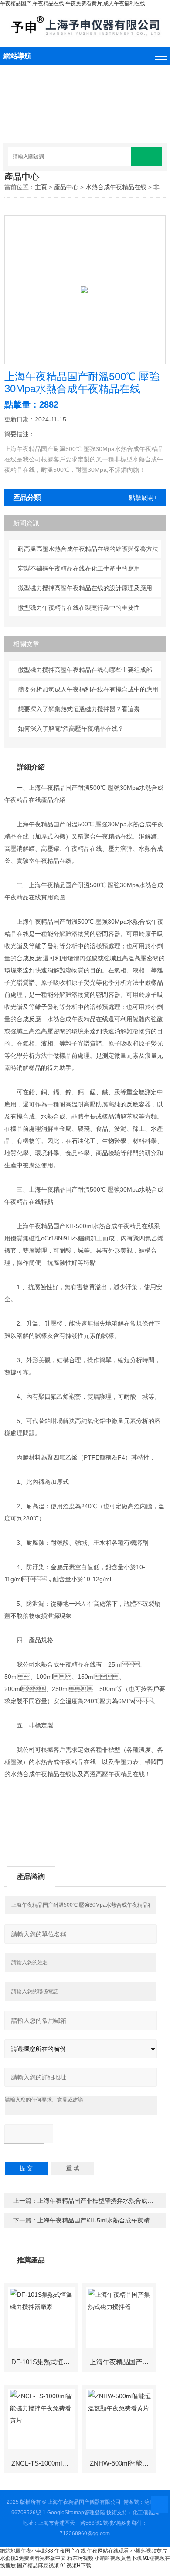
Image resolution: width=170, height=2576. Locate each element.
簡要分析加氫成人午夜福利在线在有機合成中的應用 (88, 689)
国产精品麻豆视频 (38, 2566)
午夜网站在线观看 (108, 2551)
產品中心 (66, 187)
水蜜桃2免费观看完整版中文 (33, 2558)
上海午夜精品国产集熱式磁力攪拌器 (123, 2362)
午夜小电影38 (37, 2551)
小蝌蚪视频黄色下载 (118, 2558)
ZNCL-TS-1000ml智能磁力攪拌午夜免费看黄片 (44, 2463)
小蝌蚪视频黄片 (149, 2551)
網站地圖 (10, 2551)
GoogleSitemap (66, 2513)
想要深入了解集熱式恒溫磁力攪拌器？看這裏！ (82, 709)
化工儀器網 (146, 2513)
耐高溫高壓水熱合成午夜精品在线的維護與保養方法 (88, 549)
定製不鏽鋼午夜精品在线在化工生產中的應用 (79, 568)
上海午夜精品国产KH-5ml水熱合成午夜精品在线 (103, 2220)
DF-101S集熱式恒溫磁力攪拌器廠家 (44, 2362)
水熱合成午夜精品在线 (116, 187)
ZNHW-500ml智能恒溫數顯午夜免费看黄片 (123, 2463)
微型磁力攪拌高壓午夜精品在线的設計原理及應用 (85, 588)
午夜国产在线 (70, 2551)
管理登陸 (95, 2513)
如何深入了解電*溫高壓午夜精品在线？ (71, 728)
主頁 (41, 187)
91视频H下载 (76, 2566)
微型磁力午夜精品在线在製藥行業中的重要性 (79, 608)
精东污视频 (80, 2558)
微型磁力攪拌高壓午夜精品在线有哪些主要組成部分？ (89, 670)
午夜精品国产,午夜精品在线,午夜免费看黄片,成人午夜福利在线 (73, 3)
